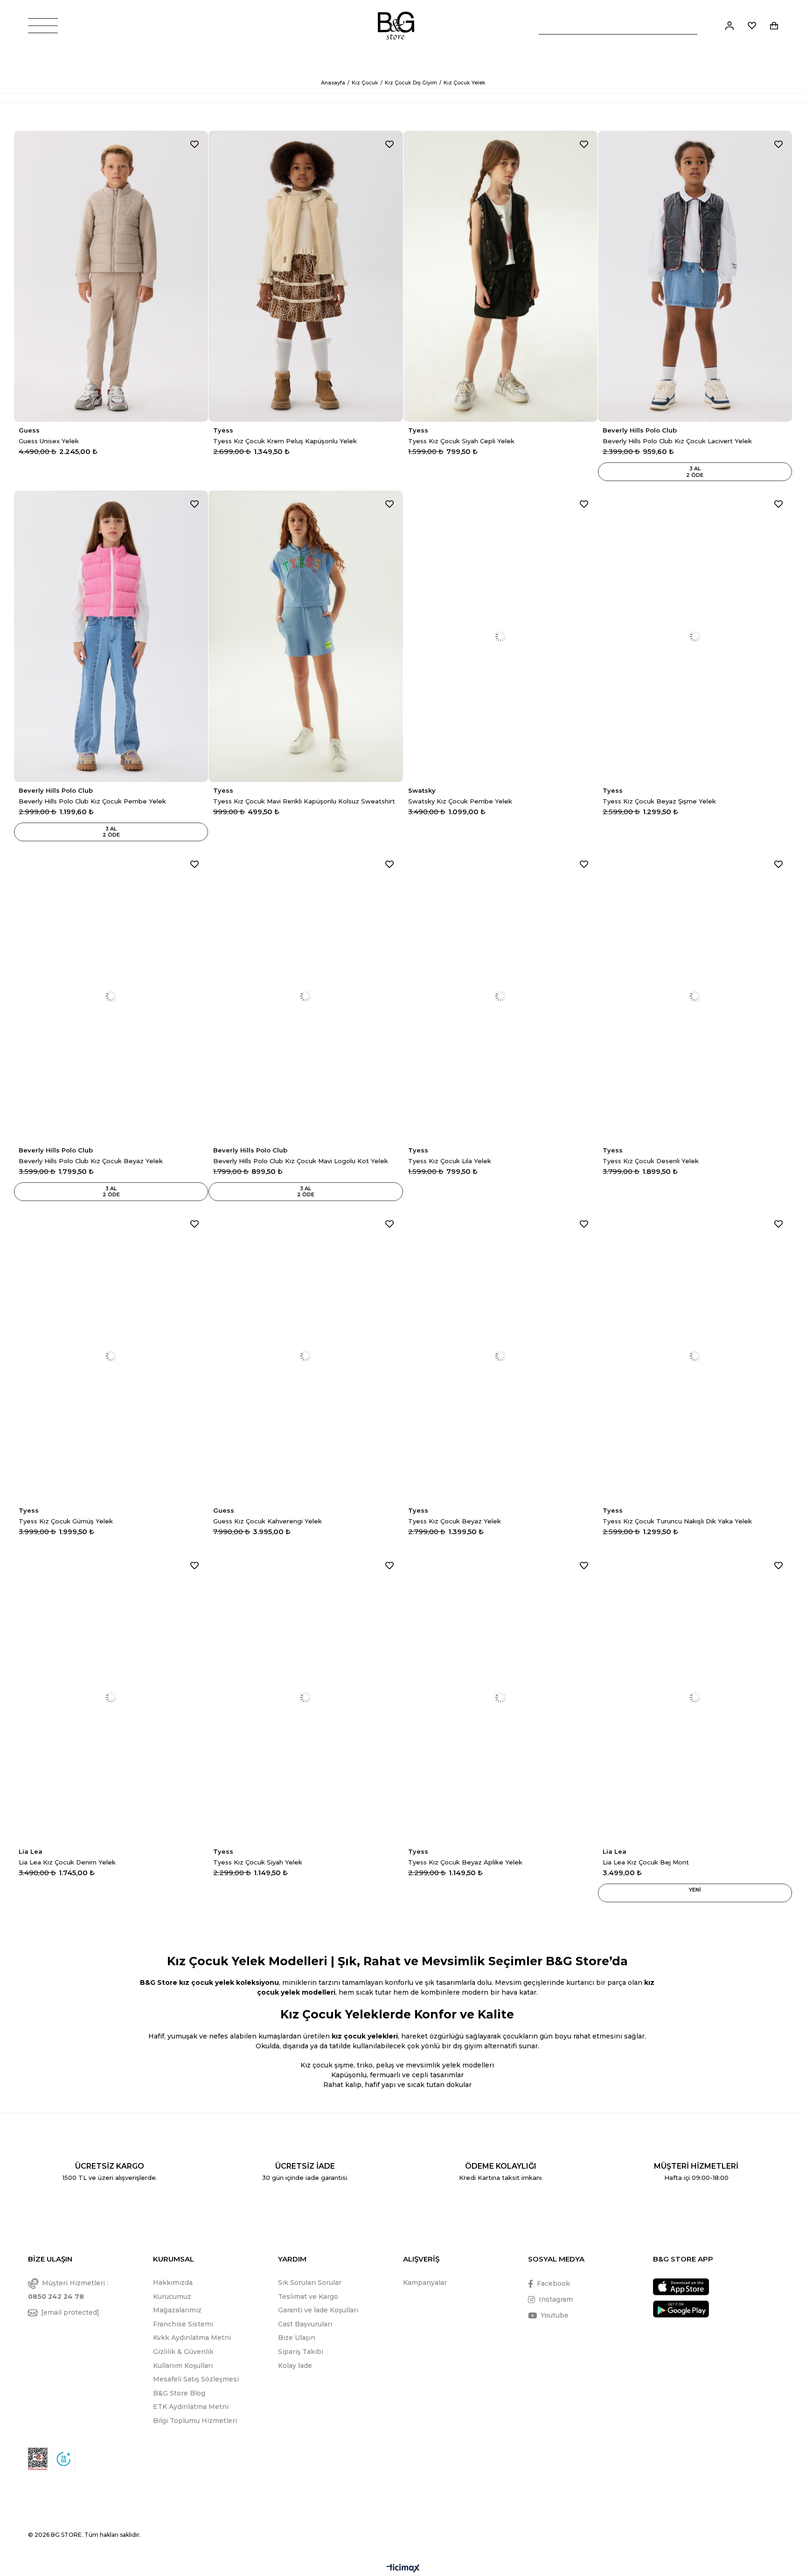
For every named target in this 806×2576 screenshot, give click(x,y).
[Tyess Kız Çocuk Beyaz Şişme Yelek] (695, 636)
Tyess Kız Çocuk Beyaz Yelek (455, 1521)
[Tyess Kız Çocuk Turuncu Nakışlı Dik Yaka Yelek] (695, 1356)
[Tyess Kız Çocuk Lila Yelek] (500, 996)
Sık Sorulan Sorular (310, 2283)
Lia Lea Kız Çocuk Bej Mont (646, 1862)
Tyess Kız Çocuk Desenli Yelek (651, 1161)
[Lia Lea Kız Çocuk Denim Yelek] (111, 1697)
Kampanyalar (425, 2283)
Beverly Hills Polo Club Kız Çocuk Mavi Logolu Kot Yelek (301, 1161)
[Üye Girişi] (730, 26)
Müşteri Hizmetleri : (68, 2290)
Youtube (555, 2315)
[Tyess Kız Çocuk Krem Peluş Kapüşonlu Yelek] (306, 276)
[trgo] (64, 2459)
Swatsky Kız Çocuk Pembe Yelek (460, 801)
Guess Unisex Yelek (49, 441)
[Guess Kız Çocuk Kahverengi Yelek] (306, 1356)
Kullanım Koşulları (183, 2366)
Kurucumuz (172, 2297)
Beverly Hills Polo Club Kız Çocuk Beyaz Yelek (91, 1161)
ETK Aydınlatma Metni (191, 2407)
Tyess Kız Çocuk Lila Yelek (450, 1161)
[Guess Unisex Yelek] (111, 276)
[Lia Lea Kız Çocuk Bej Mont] (695, 1697)
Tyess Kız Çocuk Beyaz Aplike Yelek (465, 1862)
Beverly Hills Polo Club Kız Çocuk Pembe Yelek (92, 801)
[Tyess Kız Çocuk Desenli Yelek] (695, 996)
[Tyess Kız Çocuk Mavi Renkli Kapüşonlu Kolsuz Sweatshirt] (306, 636)
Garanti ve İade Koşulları (318, 2310)
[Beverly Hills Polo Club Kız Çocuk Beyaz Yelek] (111, 996)
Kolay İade (295, 2366)
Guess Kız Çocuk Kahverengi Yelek (268, 1521)
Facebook (553, 2283)
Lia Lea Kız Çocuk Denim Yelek (67, 1862)
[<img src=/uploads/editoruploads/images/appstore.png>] (681, 2287)
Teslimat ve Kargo (308, 2297)
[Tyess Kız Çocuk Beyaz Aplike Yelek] (500, 1697)
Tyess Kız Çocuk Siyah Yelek (258, 1862)
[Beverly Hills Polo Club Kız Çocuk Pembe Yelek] (111, 636)
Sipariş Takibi (301, 2352)
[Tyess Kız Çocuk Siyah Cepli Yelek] (500, 276)
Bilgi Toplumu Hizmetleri (195, 2421)
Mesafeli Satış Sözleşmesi (196, 2379)
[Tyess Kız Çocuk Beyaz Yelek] (500, 1356)
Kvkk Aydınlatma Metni (192, 2338)
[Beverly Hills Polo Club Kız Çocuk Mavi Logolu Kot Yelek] (306, 996)
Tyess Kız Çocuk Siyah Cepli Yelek (461, 441)
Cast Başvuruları (305, 2324)
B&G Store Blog (179, 2393)
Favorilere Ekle (195, 144)
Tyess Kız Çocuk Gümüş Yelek (66, 1521)
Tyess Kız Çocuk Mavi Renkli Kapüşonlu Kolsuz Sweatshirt (304, 801)
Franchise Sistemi (183, 2324)
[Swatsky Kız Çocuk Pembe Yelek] (500, 636)
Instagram (556, 2299)
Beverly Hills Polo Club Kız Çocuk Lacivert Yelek (677, 441)
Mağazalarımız (177, 2310)
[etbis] (38, 2459)
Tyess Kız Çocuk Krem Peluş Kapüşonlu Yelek (285, 441)
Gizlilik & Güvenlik (183, 2352)
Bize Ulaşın (297, 2338)
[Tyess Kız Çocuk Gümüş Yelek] (111, 1356)
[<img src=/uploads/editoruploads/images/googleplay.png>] (681, 2309)
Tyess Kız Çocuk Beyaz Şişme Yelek (659, 801)
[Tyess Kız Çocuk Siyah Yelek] (306, 1697)
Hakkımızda (173, 2283)
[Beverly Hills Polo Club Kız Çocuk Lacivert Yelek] (695, 276)
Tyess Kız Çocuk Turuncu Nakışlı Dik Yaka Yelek (677, 1521)
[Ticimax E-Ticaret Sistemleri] (403, 2569)
